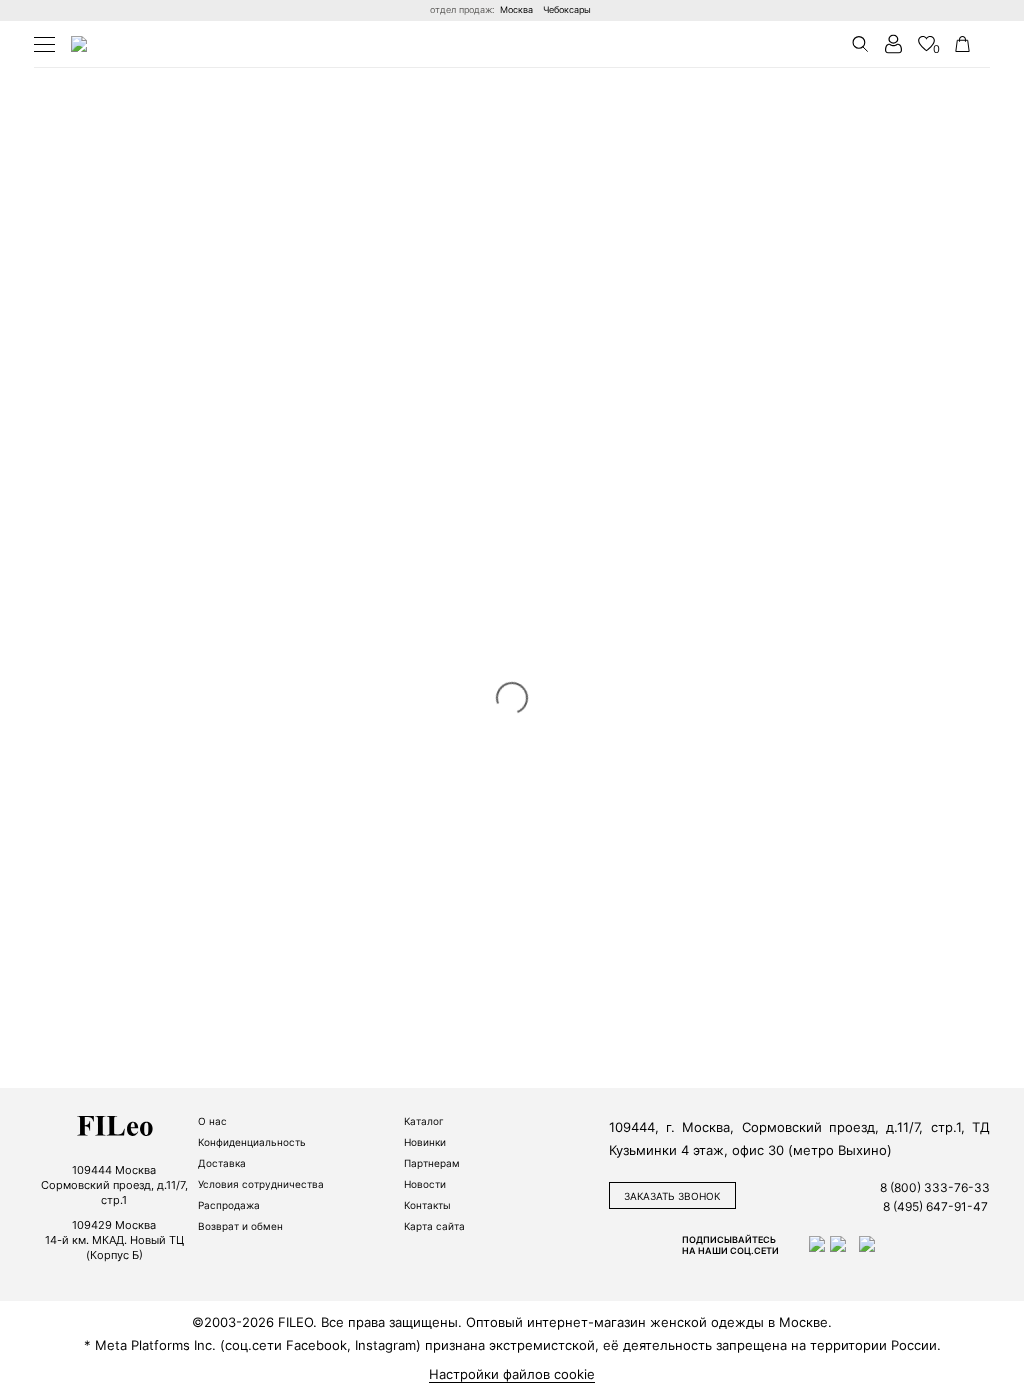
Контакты (427, 1205)
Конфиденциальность (252, 1142)
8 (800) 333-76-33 (935, 1188)
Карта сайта (434, 1226)
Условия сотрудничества (261, 1184)
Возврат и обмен (240, 1226)
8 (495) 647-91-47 (935, 1207)
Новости (425, 1184)
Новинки (425, 1142)
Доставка (222, 1163)
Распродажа (229, 1205)
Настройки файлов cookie (512, 1374)
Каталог (424, 1121)
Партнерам (432, 1163)
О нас (212, 1121)
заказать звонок (672, 1196)
